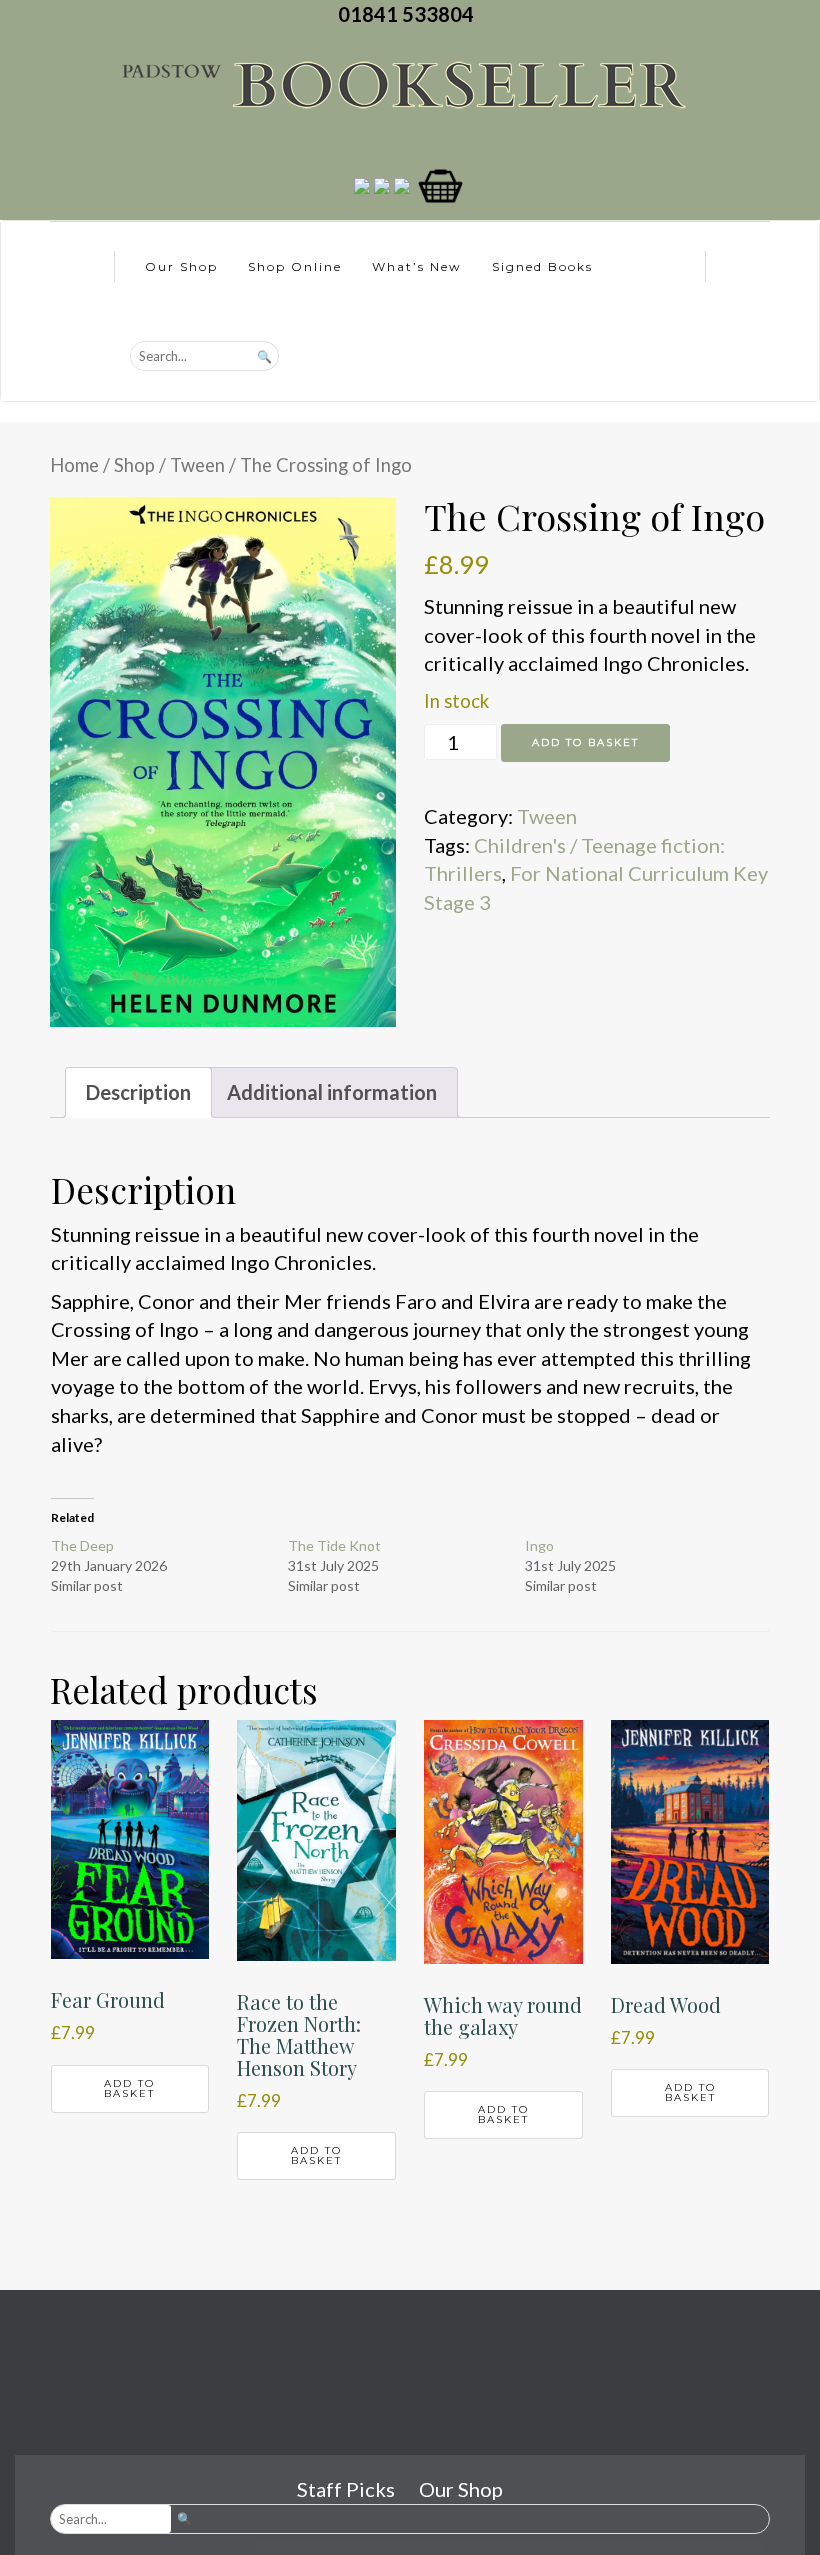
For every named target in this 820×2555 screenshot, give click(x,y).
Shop (134, 465)
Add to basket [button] (129, 2088)
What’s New (417, 266)
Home (74, 465)
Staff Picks (346, 2489)
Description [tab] (138, 1092)
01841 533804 (410, 14)
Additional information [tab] (332, 1092)
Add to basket (585, 742)
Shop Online (295, 266)
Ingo (539, 1545)
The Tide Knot (334, 1545)
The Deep (82, 1545)
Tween (197, 465)
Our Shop (181, 266)
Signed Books (542, 266)
